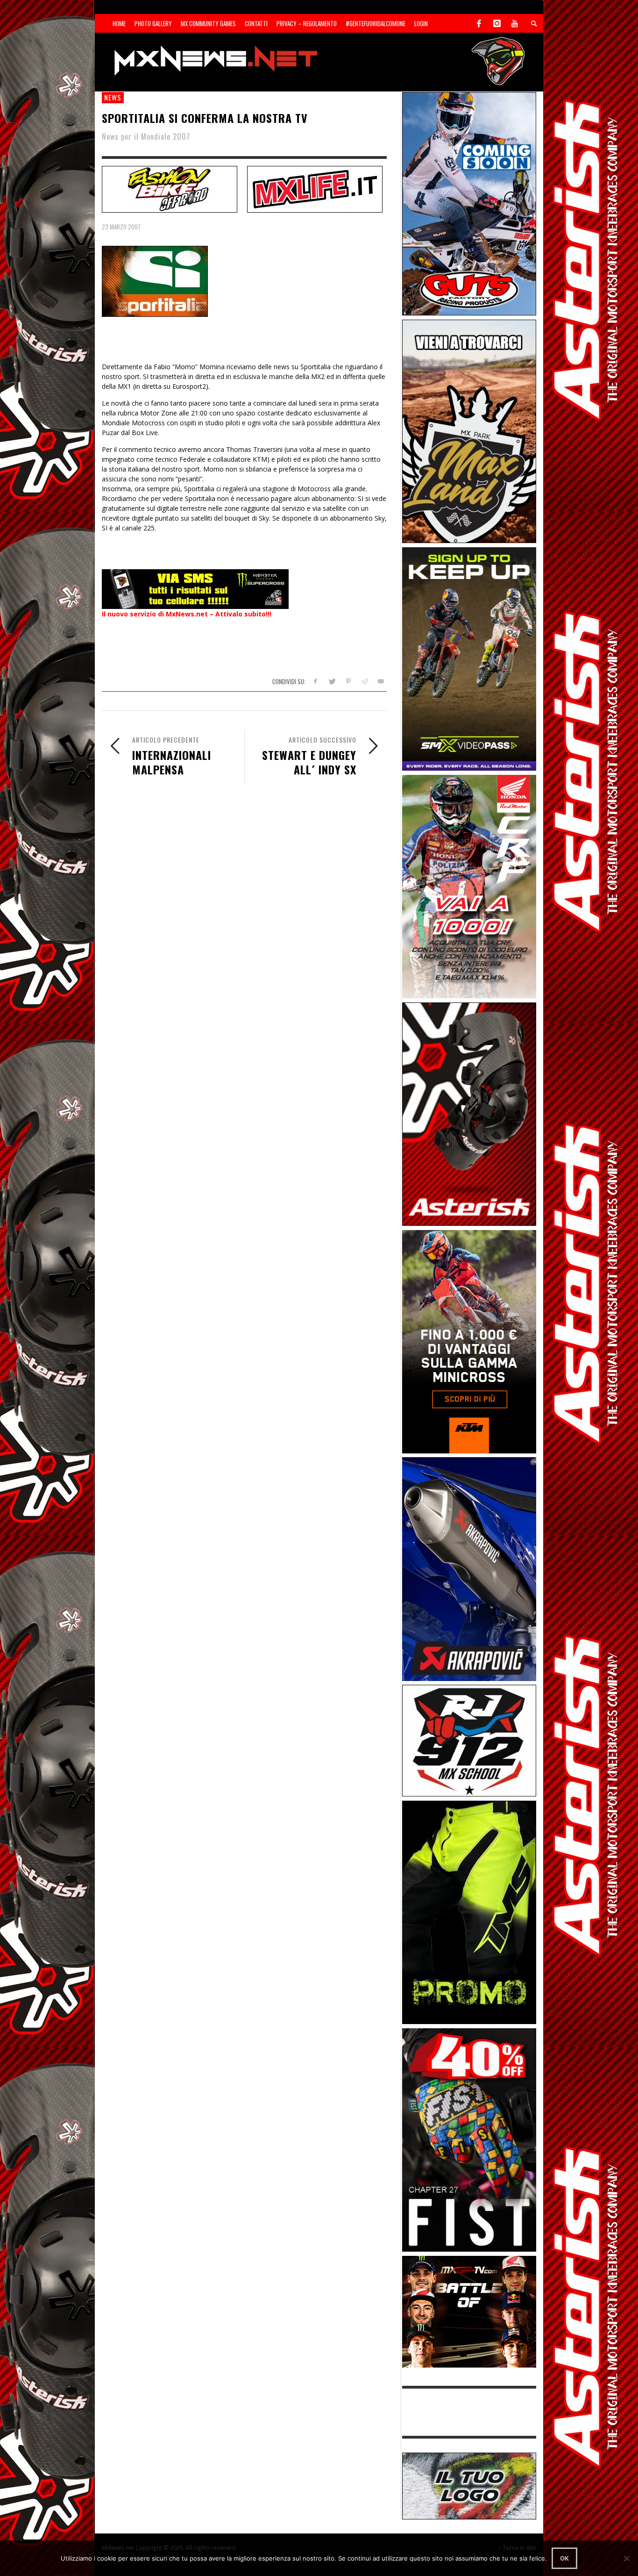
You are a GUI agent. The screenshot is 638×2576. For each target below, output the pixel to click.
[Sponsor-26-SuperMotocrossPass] (469, 658)
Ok (564, 2558)
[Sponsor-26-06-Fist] (469, 2139)
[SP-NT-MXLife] (315, 188)
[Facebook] (479, 23)
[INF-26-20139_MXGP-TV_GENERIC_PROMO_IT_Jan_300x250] (469, 2311)
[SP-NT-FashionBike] (170, 188)
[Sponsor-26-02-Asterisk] (469, 1113)
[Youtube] (515, 23)
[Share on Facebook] (315, 681)
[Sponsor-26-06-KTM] (469, 1341)
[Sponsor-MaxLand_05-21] (469, 431)
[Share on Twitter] (332, 681)
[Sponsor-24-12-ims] (469, 1912)
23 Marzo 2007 (121, 227)
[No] (626, 2558)
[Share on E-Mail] (380, 681)
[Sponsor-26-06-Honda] (469, 886)
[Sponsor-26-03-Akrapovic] (469, 1568)
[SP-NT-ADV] (469, 2485)
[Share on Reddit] (364, 681)
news (113, 97)
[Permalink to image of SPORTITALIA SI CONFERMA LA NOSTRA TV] (155, 281)
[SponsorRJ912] (469, 1740)
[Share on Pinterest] (348, 681)
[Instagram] (497, 23)
